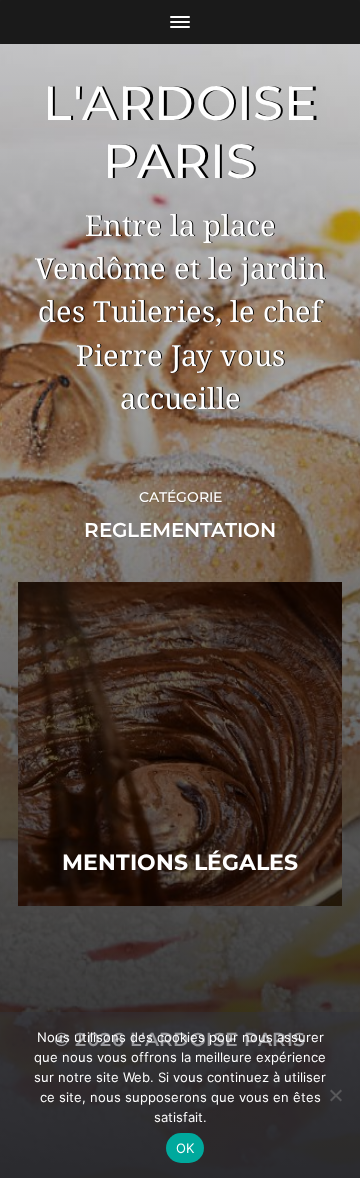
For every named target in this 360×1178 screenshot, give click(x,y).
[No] (335, 1095)
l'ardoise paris (180, 132)
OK (185, 1148)
